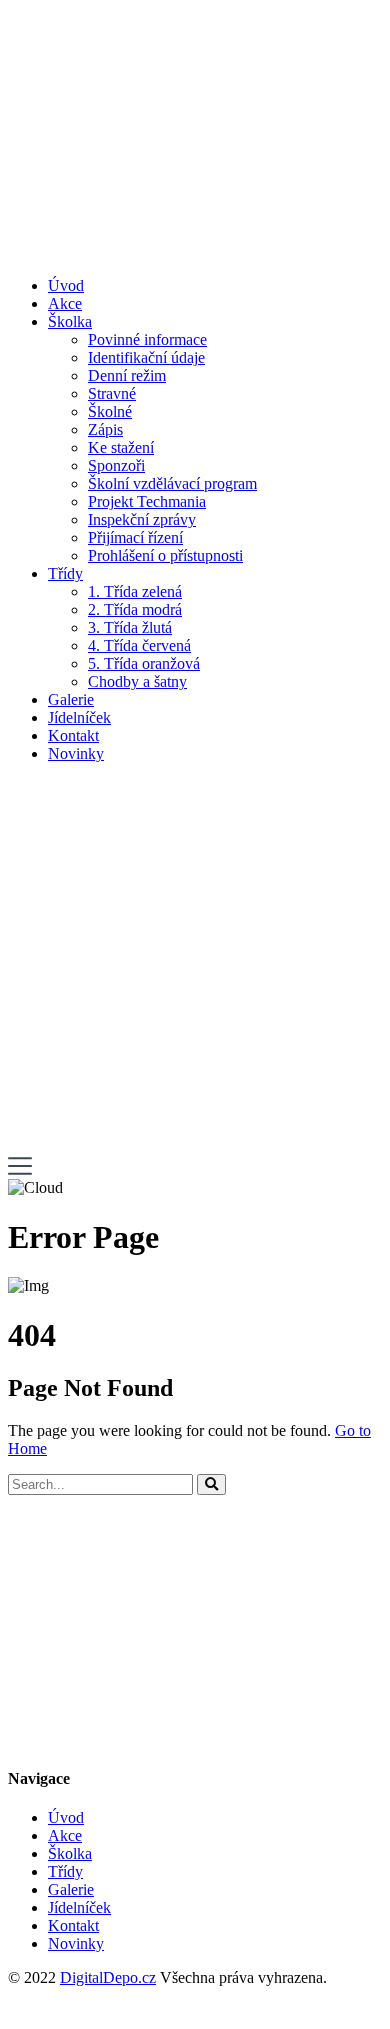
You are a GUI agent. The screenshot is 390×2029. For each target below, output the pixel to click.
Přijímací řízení (135, 537)
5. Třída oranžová (144, 663)
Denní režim (127, 375)
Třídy (65, 573)
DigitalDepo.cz (108, 1977)
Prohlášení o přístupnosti (165, 555)
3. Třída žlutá (130, 627)
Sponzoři (116, 465)
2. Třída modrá (135, 609)
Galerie (71, 699)
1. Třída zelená (135, 591)
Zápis (105, 429)
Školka (70, 321)
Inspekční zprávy (142, 519)
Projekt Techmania (147, 501)
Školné (110, 411)
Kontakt (73, 735)
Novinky (76, 753)
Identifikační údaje (146, 357)
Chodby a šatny (137, 681)
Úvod (66, 285)
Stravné (112, 393)
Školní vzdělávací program (172, 483)
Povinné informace (147, 339)
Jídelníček (79, 717)
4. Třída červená (139, 645)
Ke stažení (121, 447)
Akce (65, 303)
